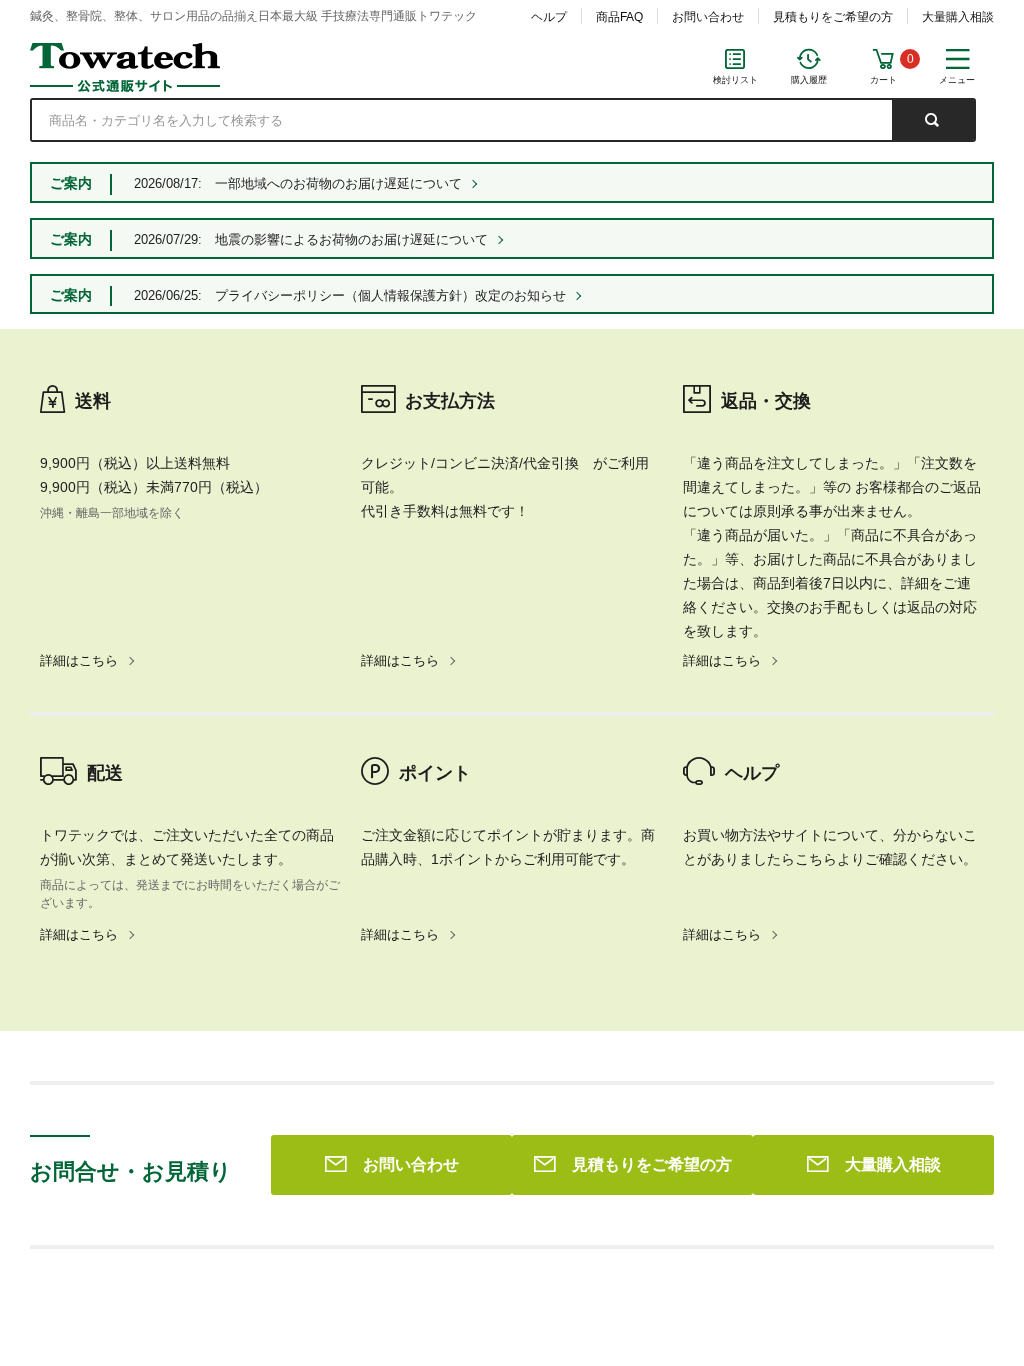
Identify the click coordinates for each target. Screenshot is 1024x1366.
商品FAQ (619, 17)
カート (883, 80)
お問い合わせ (708, 17)
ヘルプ (549, 17)
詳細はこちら (79, 660)
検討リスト (735, 80)
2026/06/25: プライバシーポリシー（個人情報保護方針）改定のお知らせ (350, 295)
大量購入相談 (958, 17)
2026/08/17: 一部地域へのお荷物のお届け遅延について (298, 183)
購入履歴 (809, 80)
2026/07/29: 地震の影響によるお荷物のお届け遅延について (311, 239)
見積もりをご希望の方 (833, 17)
